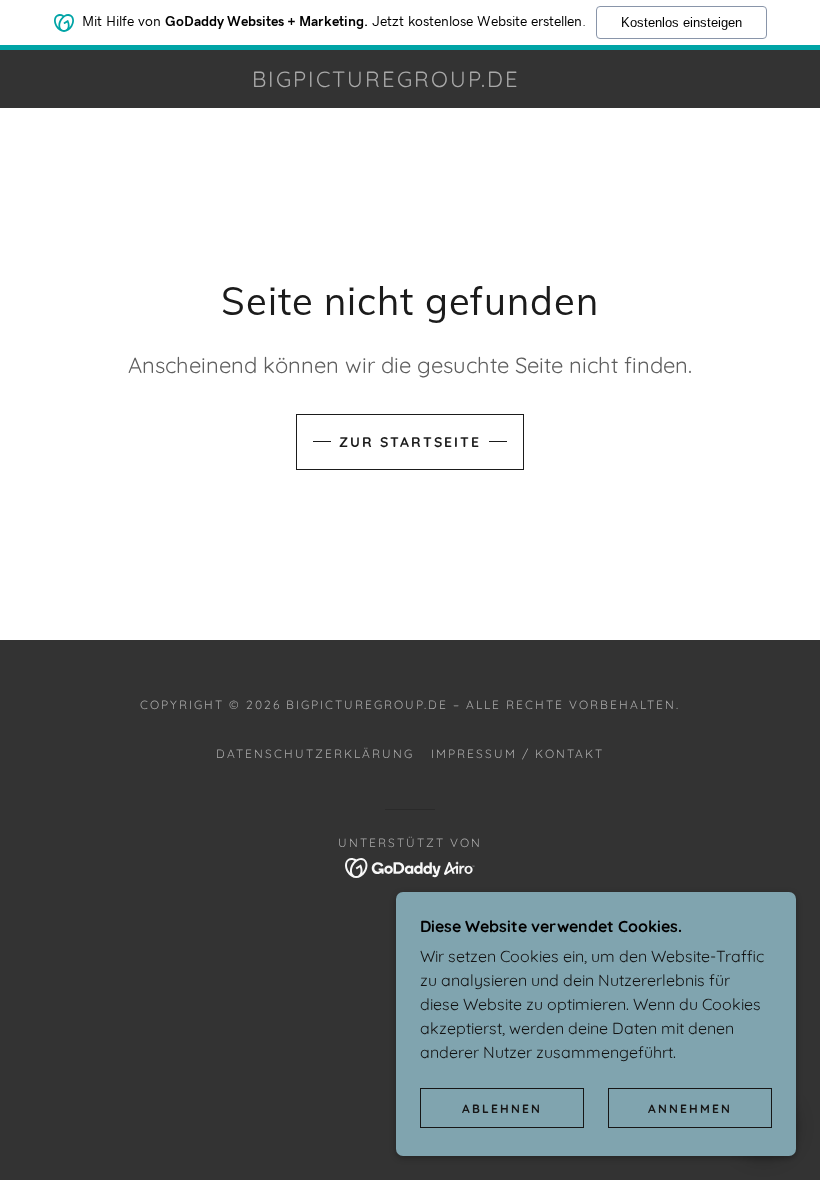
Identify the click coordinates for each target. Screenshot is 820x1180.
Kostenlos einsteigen (681, 22)
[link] (386, 81)
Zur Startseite (410, 442)
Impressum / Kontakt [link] (517, 753)
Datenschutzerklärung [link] (315, 753)
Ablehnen (502, 1108)
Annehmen (690, 1108)
